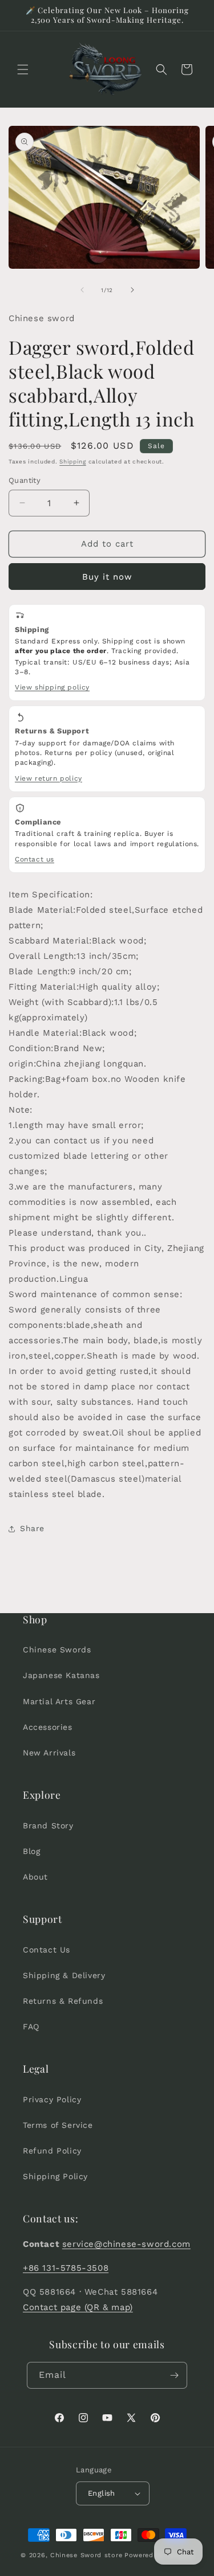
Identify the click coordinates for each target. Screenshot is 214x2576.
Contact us (35, 859)
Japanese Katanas (61, 1675)
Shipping (73, 462)
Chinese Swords (57, 1650)
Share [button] (32, 1528)
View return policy (49, 778)
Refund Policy (52, 2151)
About (35, 1877)
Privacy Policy (52, 2099)
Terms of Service (58, 2125)
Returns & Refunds (63, 2001)
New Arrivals (49, 1753)
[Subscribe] (174, 2375)
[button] (23, 69)
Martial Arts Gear (59, 1701)
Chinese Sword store (86, 2555)
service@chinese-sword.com (126, 2244)
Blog (31, 1851)
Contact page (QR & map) (78, 2307)
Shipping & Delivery (64, 1975)
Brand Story (48, 1826)
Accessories (48, 1727)
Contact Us (47, 1950)
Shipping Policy (55, 2176)
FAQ (31, 2027)
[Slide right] (132, 290)
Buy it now (107, 577)
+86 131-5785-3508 (66, 2268)
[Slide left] (82, 290)
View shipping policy (52, 687)
